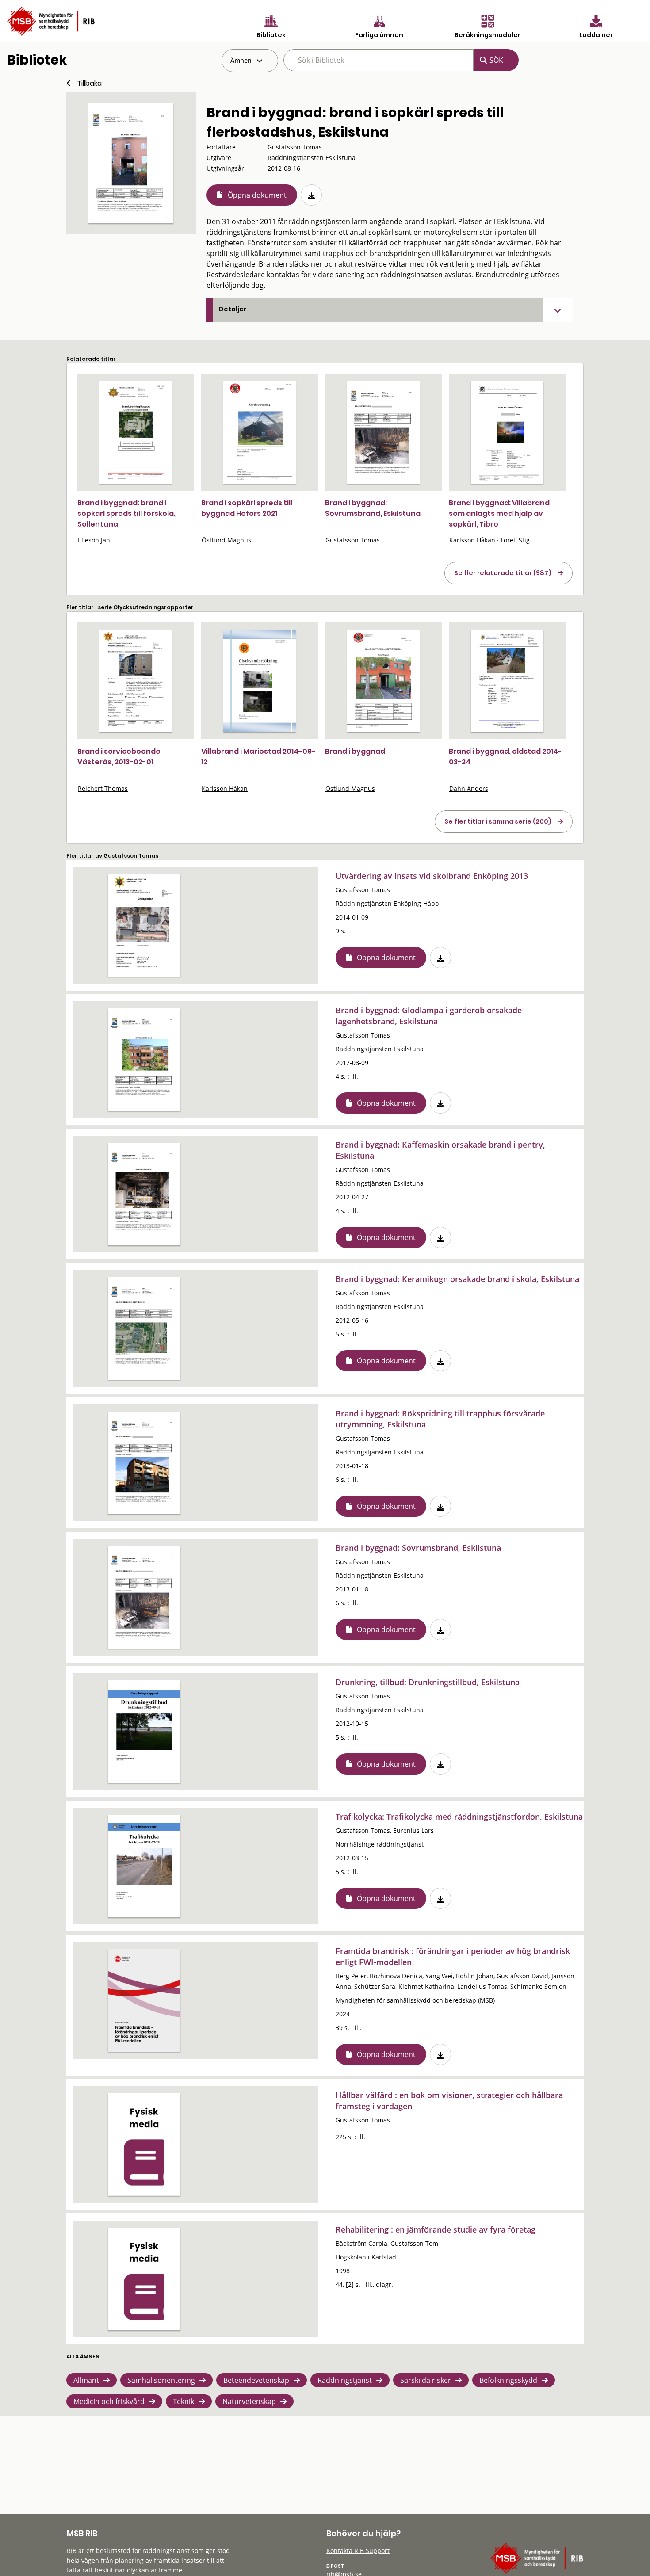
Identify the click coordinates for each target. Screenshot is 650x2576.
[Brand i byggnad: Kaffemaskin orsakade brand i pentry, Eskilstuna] (144, 1194)
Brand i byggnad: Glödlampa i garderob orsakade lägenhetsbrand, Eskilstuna (429, 1016)
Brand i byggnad (355, 751)
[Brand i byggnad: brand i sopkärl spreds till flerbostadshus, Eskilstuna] (131, 163)
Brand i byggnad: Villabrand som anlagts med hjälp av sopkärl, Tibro (499, 513)
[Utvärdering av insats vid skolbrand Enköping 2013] (144, 925)
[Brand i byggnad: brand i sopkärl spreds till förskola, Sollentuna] (136, 432)
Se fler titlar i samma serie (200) (498, 821)
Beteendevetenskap (256, 2380)
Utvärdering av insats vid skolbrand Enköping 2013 (432, 876)
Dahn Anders (469, 788)
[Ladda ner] (311, 195)
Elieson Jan (94, 540)
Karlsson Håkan (472, 540)
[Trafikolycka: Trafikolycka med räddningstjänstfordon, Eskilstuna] (144, 1866)
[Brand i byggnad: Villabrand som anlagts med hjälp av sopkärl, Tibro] (507, 432)
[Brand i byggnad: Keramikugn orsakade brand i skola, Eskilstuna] (144, 1328)
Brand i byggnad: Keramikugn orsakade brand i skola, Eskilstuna (457, 1279)
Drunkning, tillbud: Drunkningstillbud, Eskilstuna (428, 1682)
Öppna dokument (257, 195)
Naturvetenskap (249, 2401)
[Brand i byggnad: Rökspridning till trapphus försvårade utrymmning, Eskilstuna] (144, 1463)
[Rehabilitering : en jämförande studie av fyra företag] (144, 2279)
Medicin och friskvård (109, 2401)
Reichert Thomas (103, 788)
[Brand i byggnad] (383, 681)
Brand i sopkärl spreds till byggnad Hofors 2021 (247, 508)
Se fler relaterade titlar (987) (503, 573)
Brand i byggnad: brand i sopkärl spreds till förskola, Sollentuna (126, 513)
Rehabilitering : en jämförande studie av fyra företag (436, 2229)
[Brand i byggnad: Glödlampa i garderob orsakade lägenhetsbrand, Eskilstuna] (144, 1060)
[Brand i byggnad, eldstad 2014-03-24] (507, 681)
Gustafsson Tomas (353, 540)
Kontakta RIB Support (358, 2551)
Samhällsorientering (161, 2380)
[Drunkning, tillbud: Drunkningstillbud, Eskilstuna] (144, 1732)
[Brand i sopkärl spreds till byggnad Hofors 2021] (260, 432)
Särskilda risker (426, 2380)
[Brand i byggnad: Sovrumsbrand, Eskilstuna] (383, 432)
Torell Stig (515, 540)
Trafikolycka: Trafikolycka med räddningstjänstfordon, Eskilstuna (459, 1817)
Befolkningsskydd (508, 2380)
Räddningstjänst (345, 2380)
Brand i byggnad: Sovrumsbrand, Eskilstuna (373, 508)
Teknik (184, 2401)
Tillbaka (89, 83)
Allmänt (86, 2380)
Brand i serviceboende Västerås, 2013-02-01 (119, 757)
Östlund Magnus (226, 540)
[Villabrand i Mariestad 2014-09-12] (260, 681)
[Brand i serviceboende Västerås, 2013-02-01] (136, 681)
